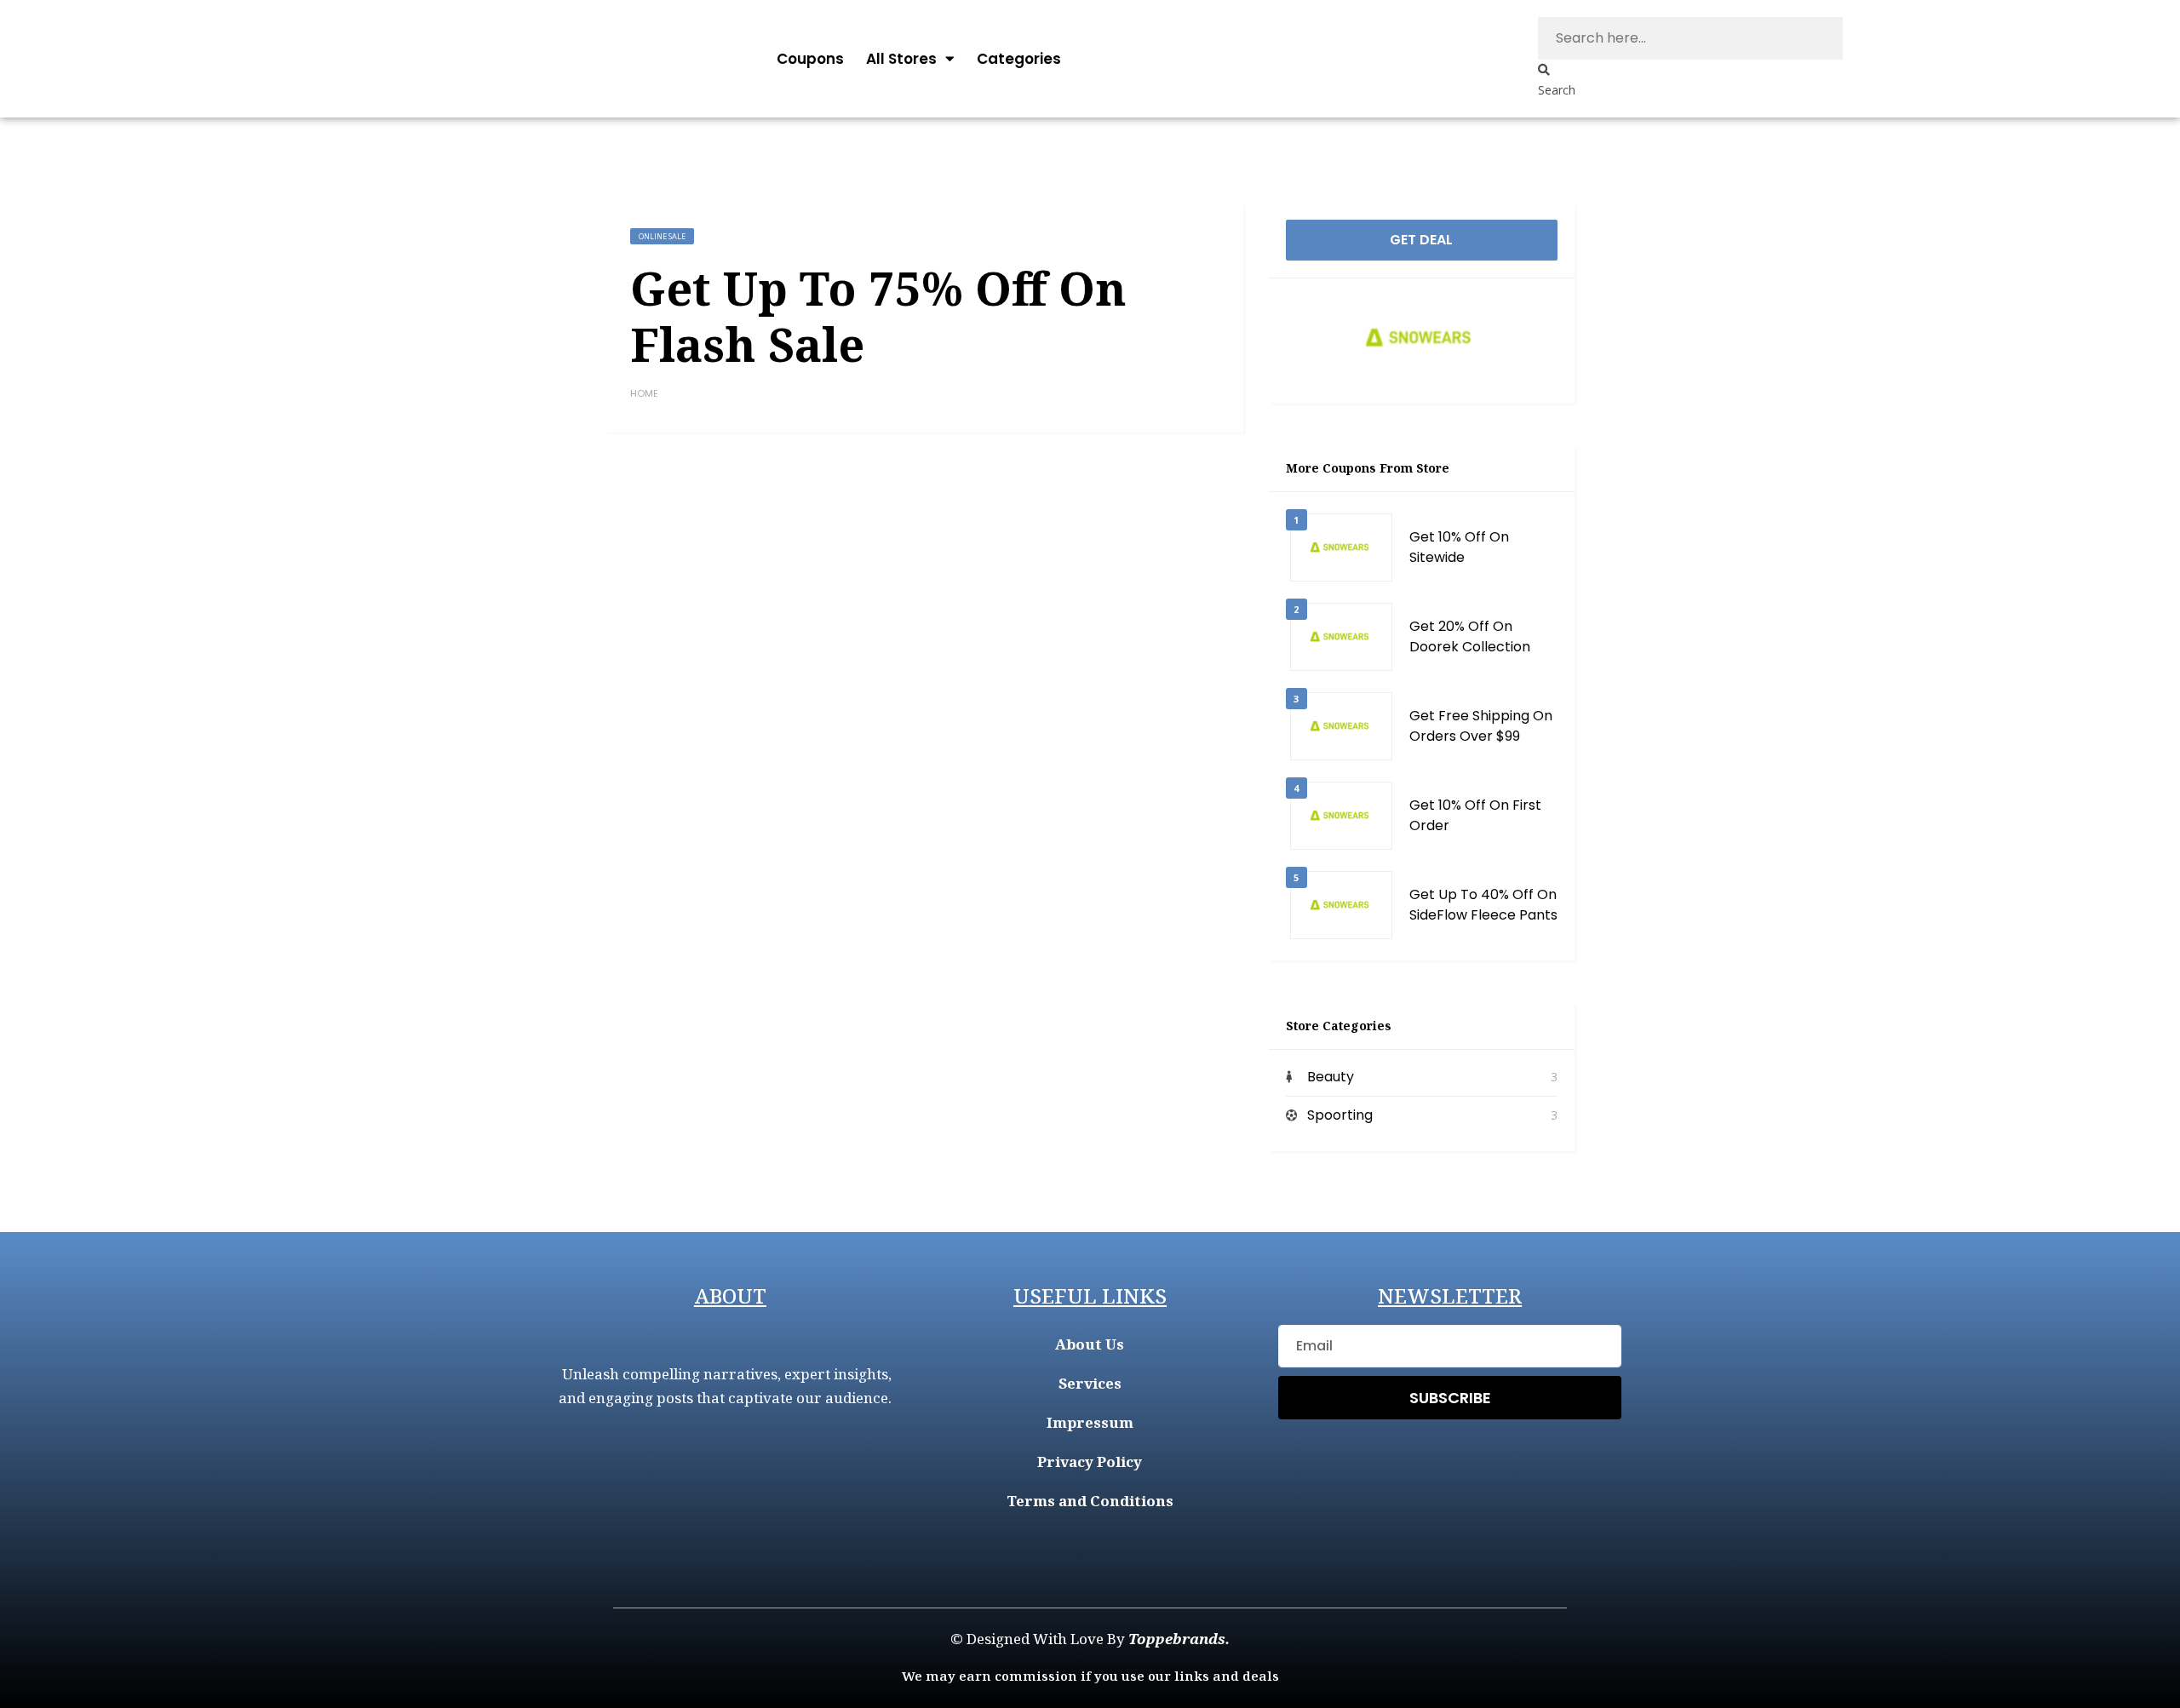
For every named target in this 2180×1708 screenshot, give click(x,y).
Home (644, 393)
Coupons (810, 59)
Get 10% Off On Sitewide (1459, 547)
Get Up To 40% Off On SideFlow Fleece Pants (1483, 905)
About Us (1090, 1344)
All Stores (901, 59)
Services (1090, 1383)
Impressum (1090, 1422)
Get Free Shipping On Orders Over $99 (1481, 726)
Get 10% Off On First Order (1475, 815)
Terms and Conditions (1090, 1501)
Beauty (1331, 1077)
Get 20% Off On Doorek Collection (1470, 636)
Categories (1019, 59)
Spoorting (1340, 1115)
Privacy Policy (1090, 1462)
